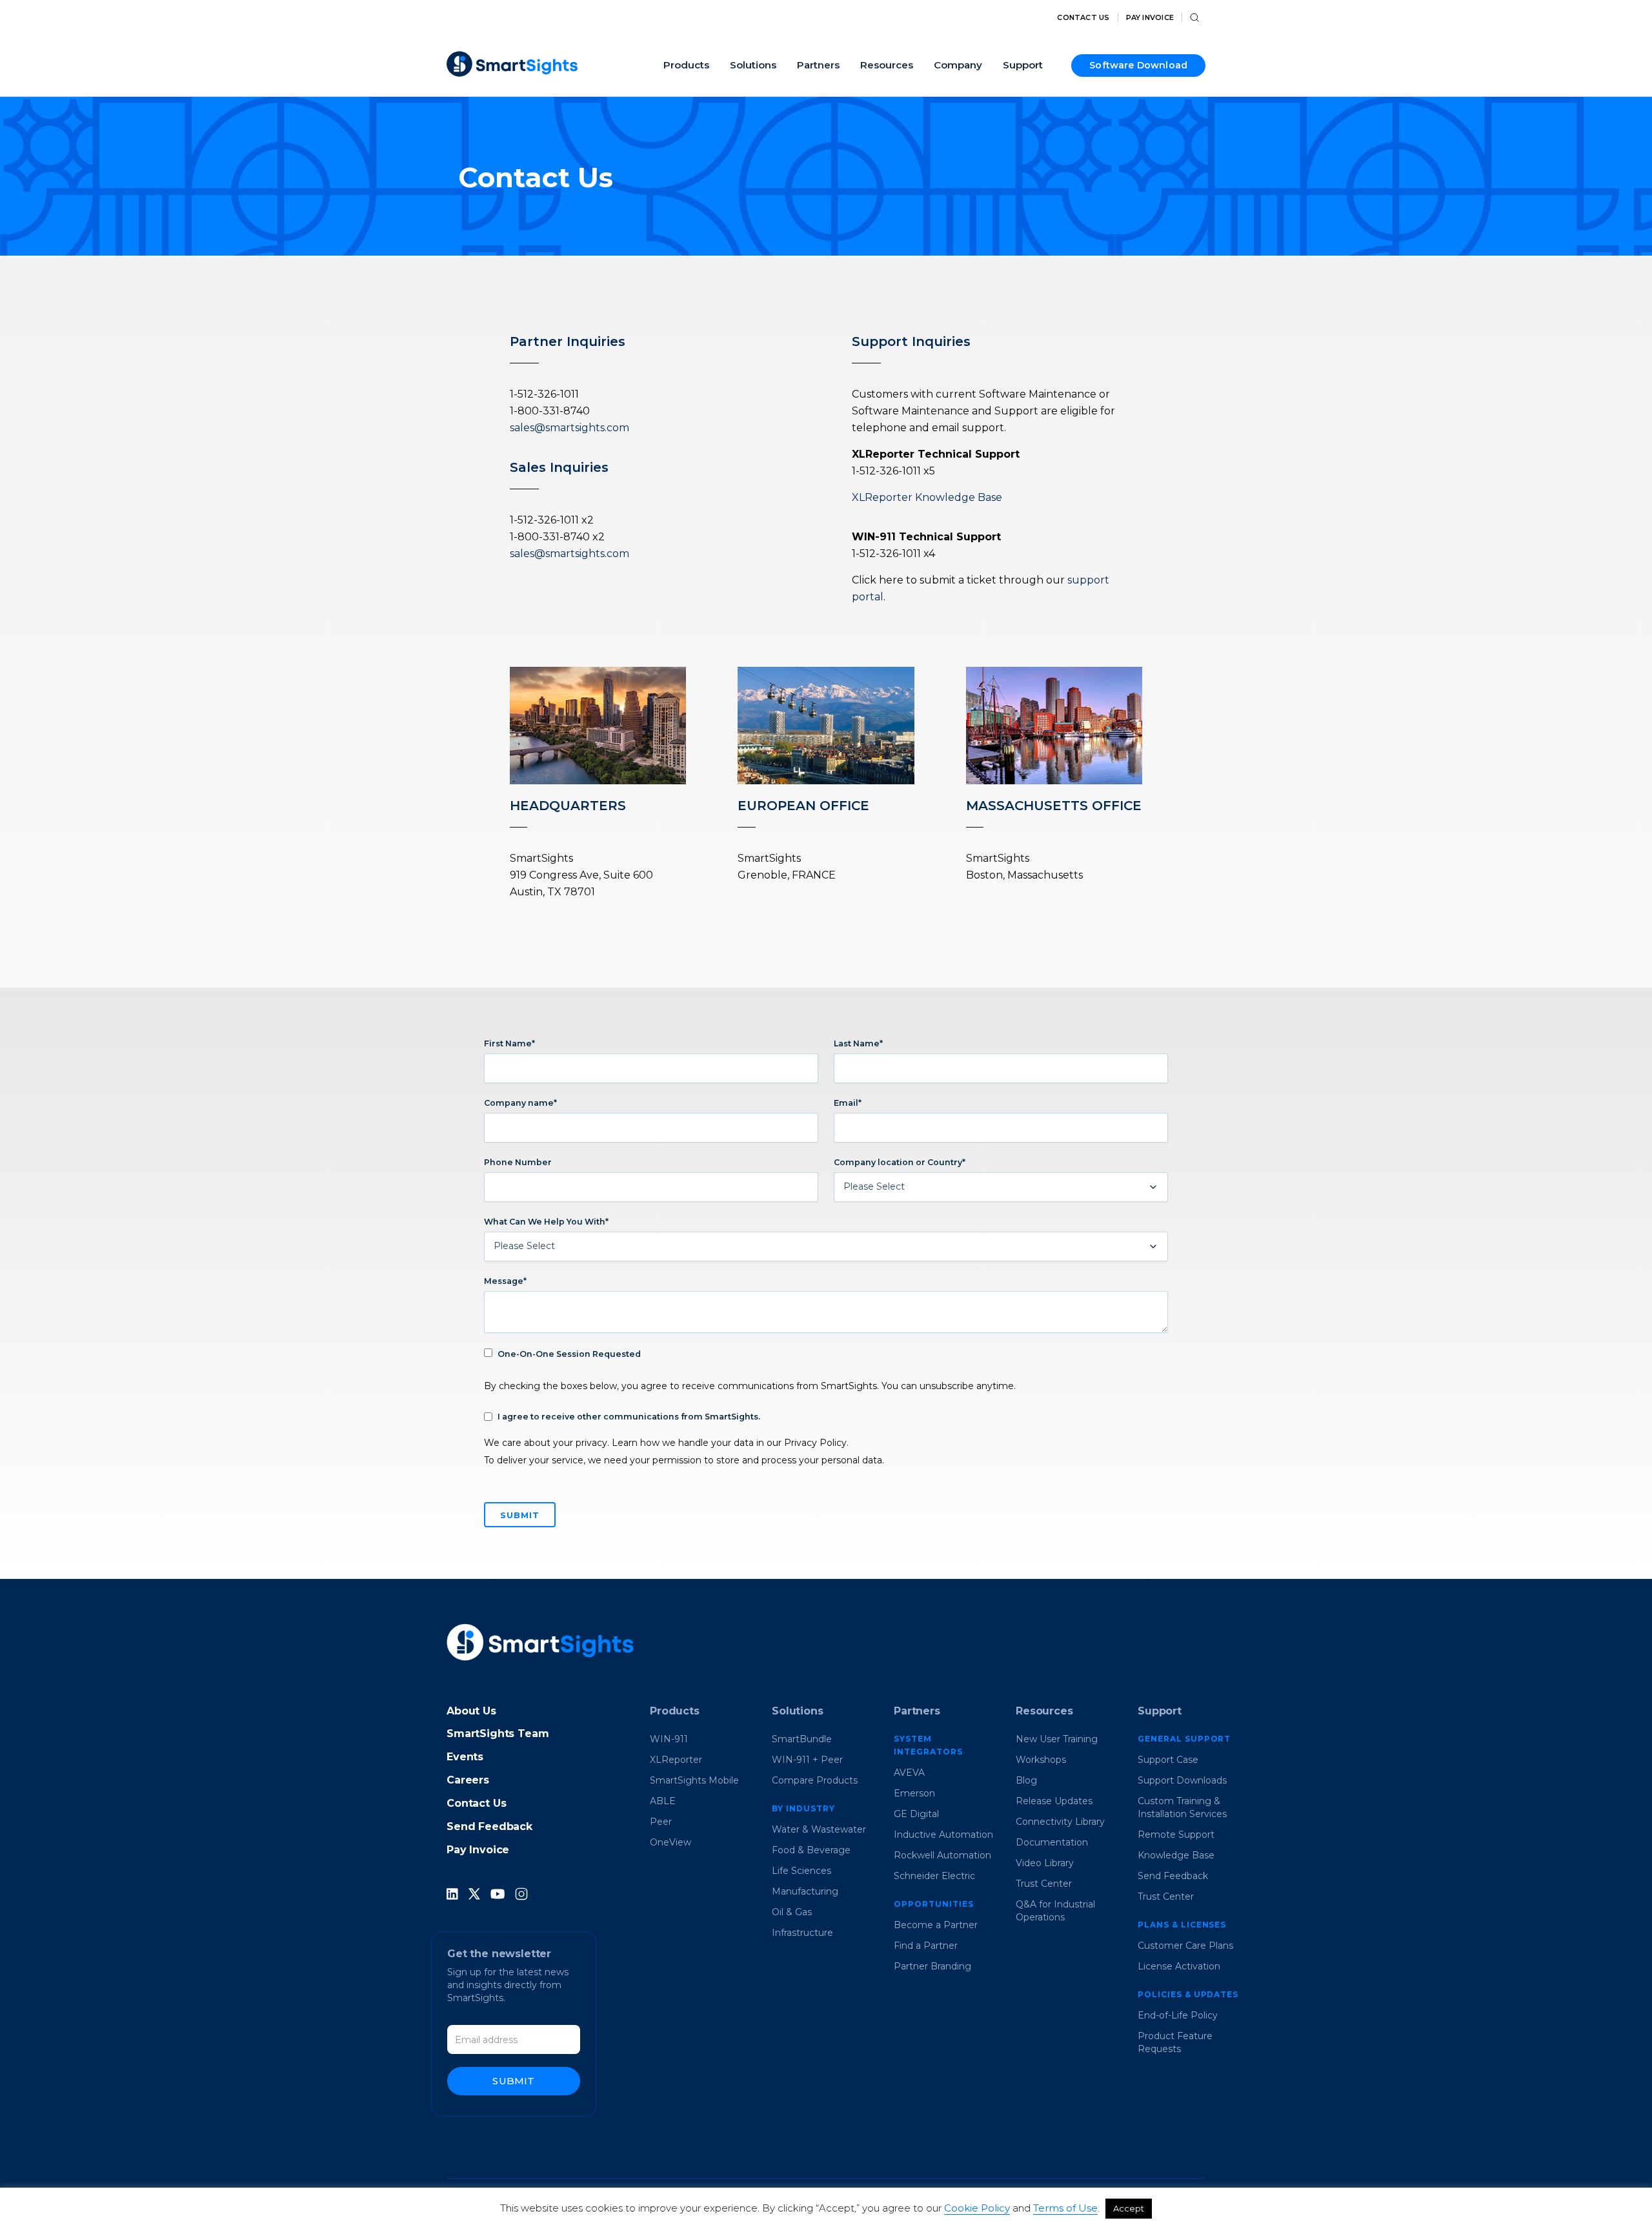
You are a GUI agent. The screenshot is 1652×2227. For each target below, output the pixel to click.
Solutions (798, 1711)
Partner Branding (932, 1966)
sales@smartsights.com (569, 428)
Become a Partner (936, 1925)
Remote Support (1176, 1835)
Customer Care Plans (1185, 1946)
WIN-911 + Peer (807, 1760)
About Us (471, 1711)
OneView (670, 1842)
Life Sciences (801, 1871)
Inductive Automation (943, 1835)
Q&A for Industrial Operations (1055, 1911)
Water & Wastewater (819, 1829)
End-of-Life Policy (1178, 2015)
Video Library (1045, 1863)
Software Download (1138, 65)
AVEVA (909, 1773)
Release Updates (1054, 1801)
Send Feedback (489, 1826)
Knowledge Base (1176, 1855)
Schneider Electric (934, 1876)
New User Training (1057, 1739)
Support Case (1168, 1760)
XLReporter (676, 1760)
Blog (1026, 1780)
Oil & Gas (792, 1912)
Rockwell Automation (942, 1855)
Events (465, 1757)
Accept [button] (1129, 2208)
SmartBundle (802, 1739)
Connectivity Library (1060, 1822)
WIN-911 (669, 1739)
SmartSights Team (498, 1734)
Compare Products (815, 1780)
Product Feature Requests (1175, 2042)
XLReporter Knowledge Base (927, 497)
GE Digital (916, 1814)
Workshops (1041, 1760)
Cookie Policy (977, 2208)
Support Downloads (1182, 1780)
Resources (1044, 1711)
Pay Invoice (1150, 18)
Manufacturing (805, 1891)
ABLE (663, 1801)
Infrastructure (802, 1933)
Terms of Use (1065, 2208)
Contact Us (1083, 18)
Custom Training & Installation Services (1182, 1807)
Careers (468, 1780)
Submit (513, 2081)
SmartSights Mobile (694, 1780)
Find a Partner (926, 1946)
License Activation (1179, 1966)
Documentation (1052, 1842)
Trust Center (1044, 1884)
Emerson (914, 1793)
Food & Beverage (811, 1850)
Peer (661, 1822)
